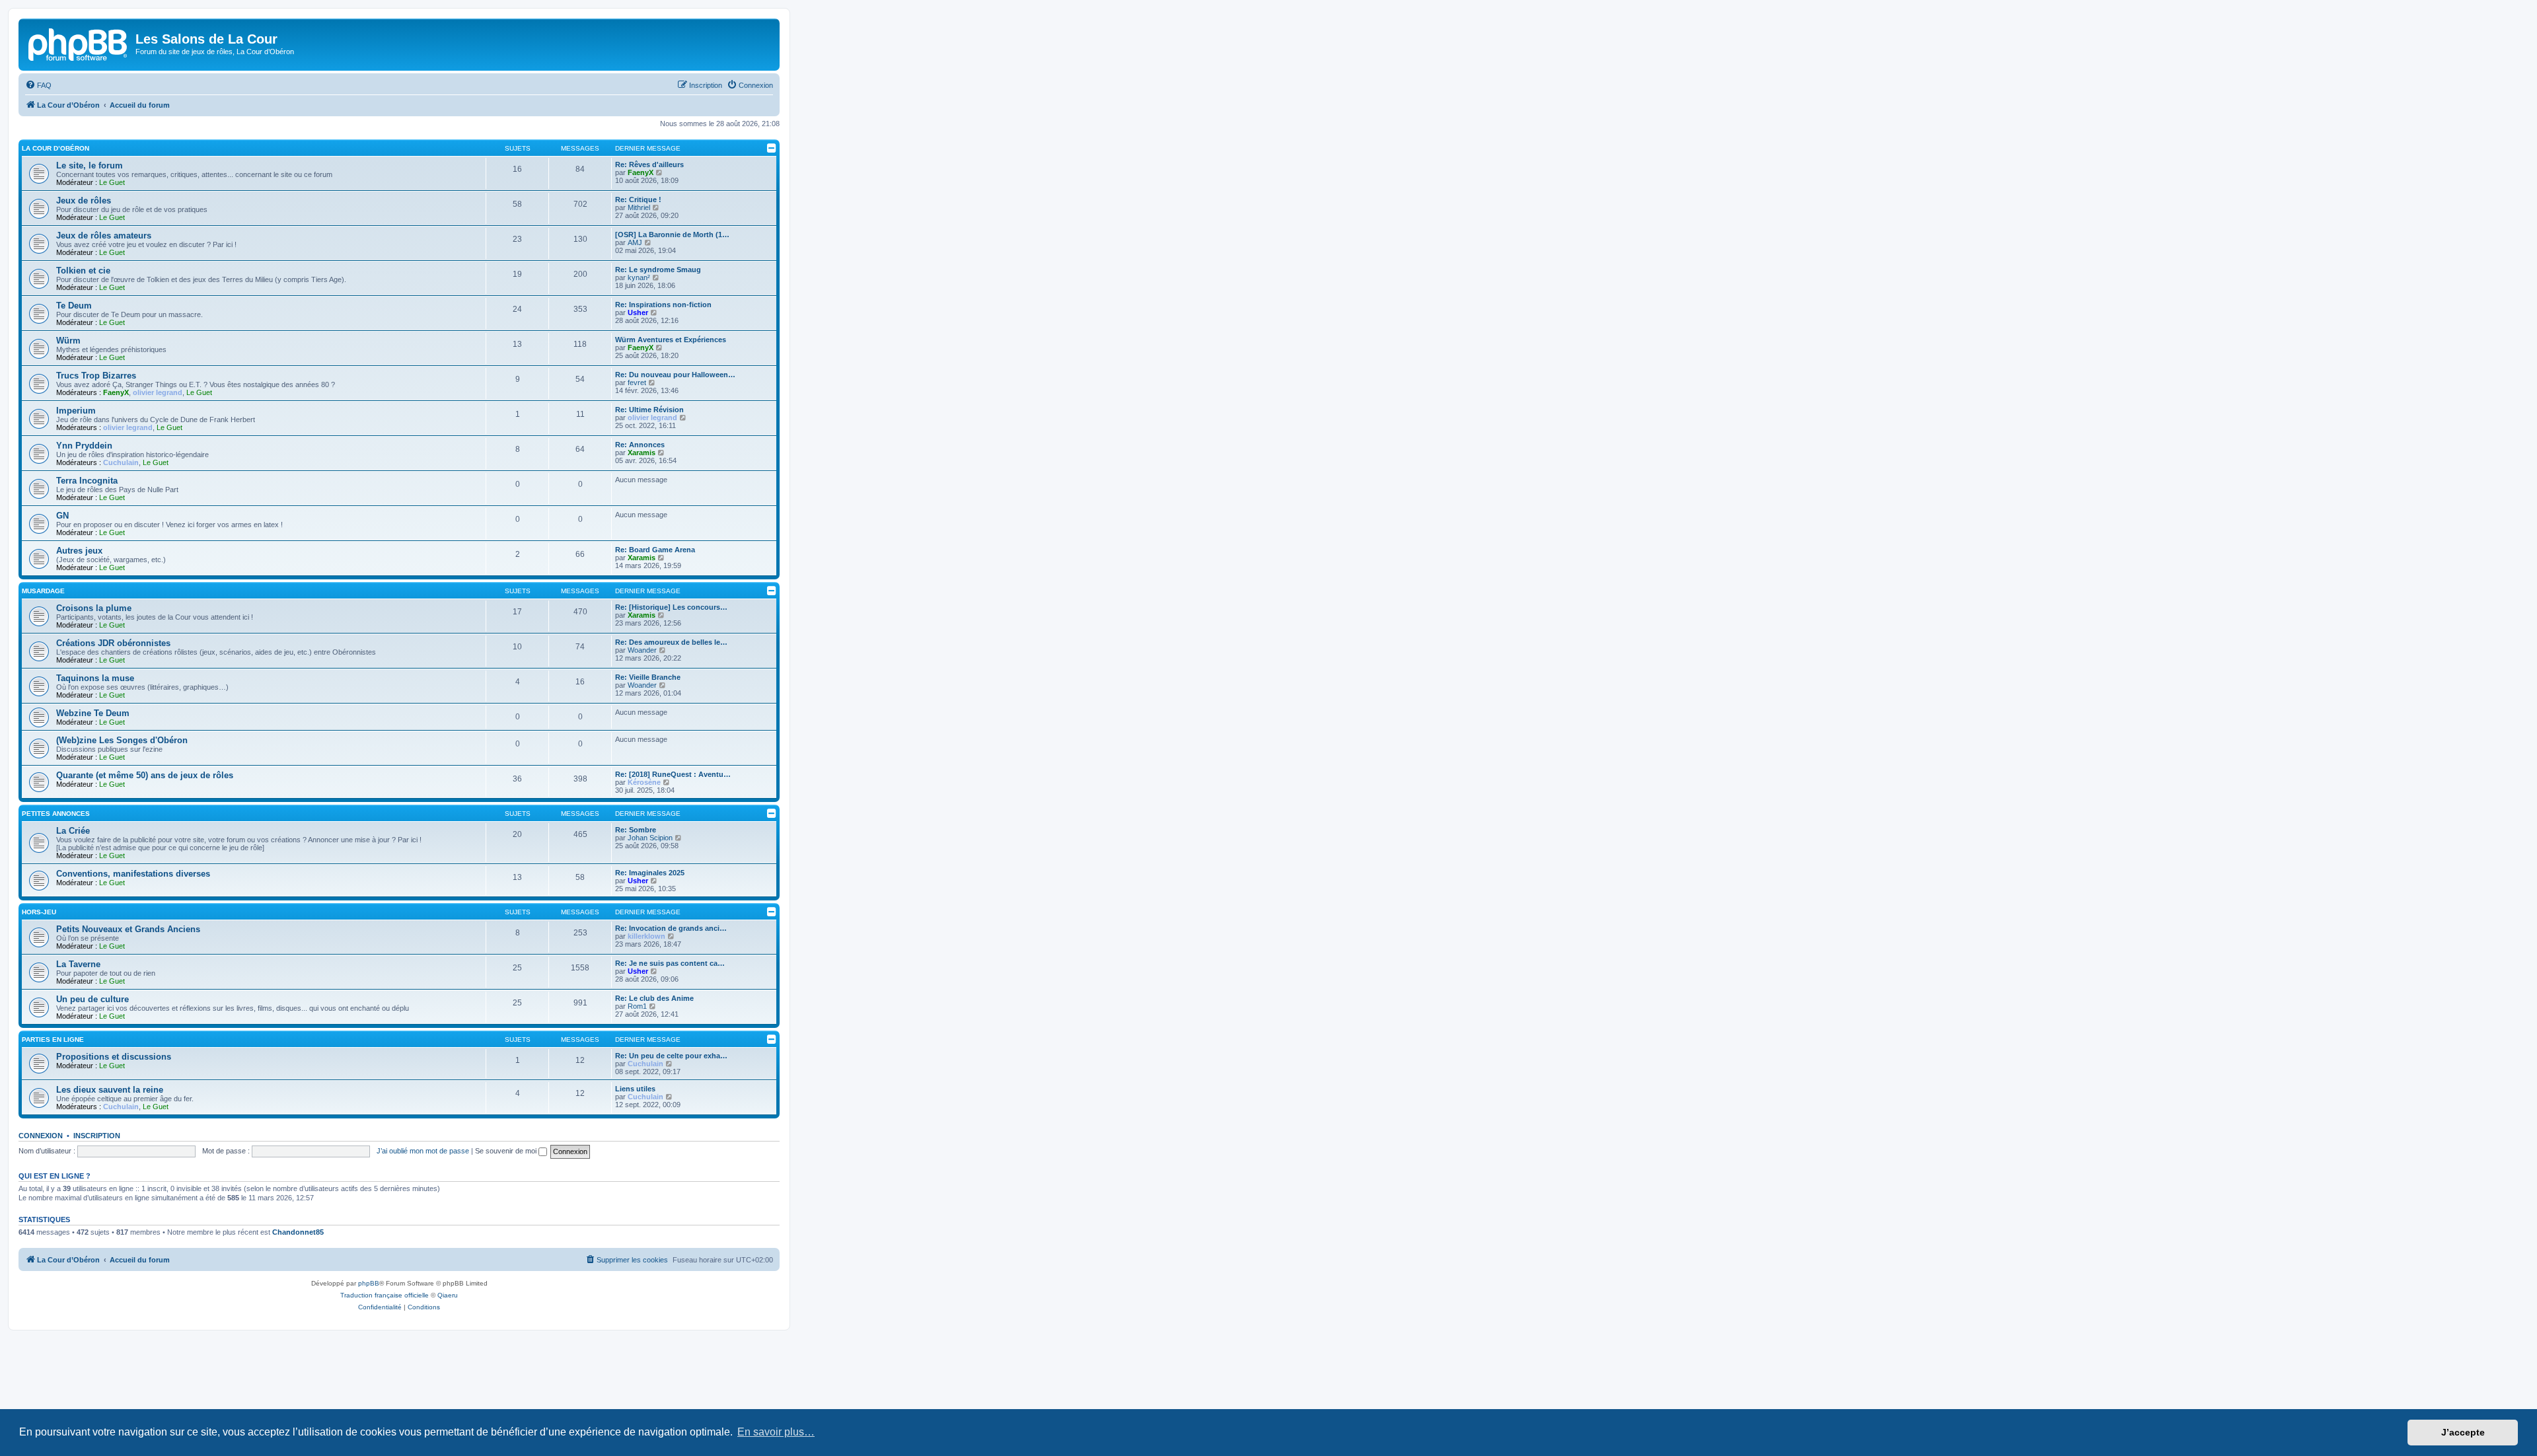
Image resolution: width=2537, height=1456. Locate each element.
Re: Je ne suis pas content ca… (670, 963)
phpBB (369, 1283)
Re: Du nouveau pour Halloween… (675, 375)
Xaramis (642, 453)
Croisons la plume (94, 608)
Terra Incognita (87, 481)
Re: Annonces (640, 445)
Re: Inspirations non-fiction (663, 305)
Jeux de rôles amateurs (104, 236)
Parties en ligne (53, 1039)
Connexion (41, 1136)
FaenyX (641, 172)
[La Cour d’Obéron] (79, 43)
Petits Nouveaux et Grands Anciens (128, 929)
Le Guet (112, 182)
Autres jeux (79, 551)
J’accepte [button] (2463, 1432)
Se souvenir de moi (507, 1151)
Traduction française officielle (385, 1295)
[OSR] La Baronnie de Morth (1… (672, 235)
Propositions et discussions (114, 1057)
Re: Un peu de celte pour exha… (671, 1056)
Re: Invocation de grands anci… (671, 928)
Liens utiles (635, 1089)
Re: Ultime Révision (649, 410)
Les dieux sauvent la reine (110, 1090)
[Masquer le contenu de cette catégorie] (772, 148)
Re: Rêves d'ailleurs (649, 164)
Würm (68, 341)
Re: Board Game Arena (655, 550)
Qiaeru (448, 1295)
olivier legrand (158, 392)
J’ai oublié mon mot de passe (423, 1151)
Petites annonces (56, 814)
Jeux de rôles (84, 200)
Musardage (43, 591)
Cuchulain (121, 462)
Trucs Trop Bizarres (96, 376)
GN (62, 516)
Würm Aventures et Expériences (671, 340)
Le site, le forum (90, 165)
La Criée (73, 831)
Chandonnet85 (298, 1232)
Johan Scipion (650, 838)
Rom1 (637, 1006)
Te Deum (74, 306)
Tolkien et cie (83, 271)
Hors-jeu (39, 912)
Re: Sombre (636, 830)
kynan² (639, 277)
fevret (637, 382)
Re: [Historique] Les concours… (671, 607)
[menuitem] (38, 85)
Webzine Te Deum (93, 713)
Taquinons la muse (95, 678)
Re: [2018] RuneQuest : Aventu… (673, 774)
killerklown (646, 936)
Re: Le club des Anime (654, 998)
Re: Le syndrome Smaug (658, 270)
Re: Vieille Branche (648, 677)
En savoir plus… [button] (776, 1432)
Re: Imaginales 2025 (650, 873)
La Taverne (78, 964)
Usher (638, 312)
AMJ (635, 242)
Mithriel (639, 207)
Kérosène (644, 782)
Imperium (76, 411)
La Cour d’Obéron (55, 148)
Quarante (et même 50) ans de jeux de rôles (145, 775)
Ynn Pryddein (84, 446)
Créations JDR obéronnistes (113, 643)
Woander (642, 650)
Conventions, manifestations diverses (133, 874)
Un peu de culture (92, 999)
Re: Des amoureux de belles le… (671, 642)
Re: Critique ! (638, 200)
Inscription (97, 1136)
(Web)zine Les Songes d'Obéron (122, 740)
